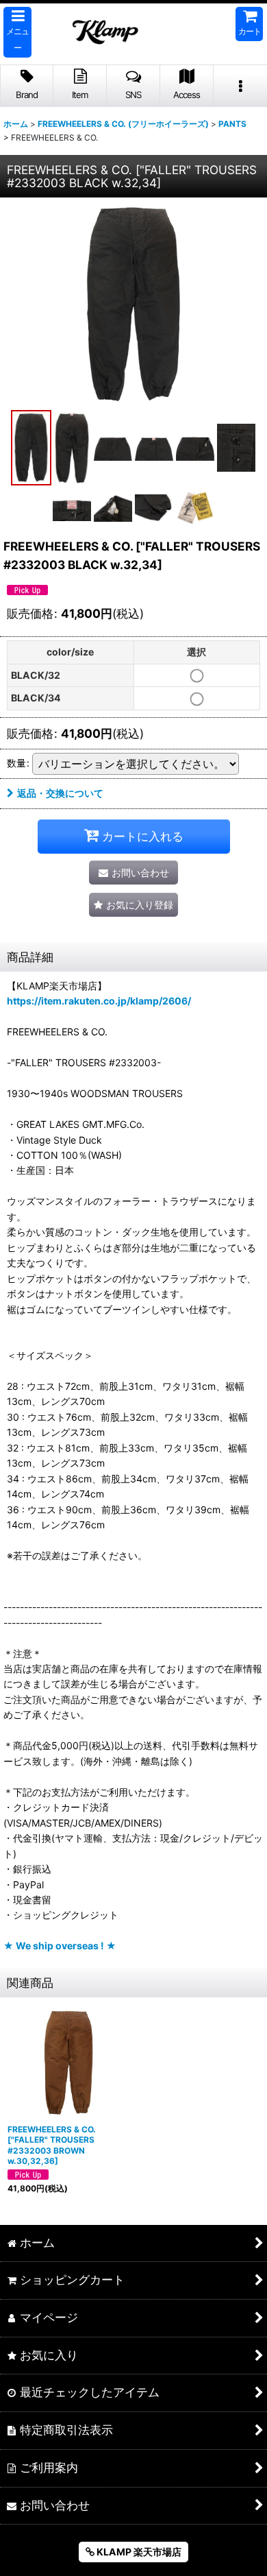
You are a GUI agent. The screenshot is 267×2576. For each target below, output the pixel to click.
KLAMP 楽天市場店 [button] (138, 2552)
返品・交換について (60, 793)
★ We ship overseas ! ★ (60, 1946)
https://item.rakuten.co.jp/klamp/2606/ (99, 1001)
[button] (17, 32)
